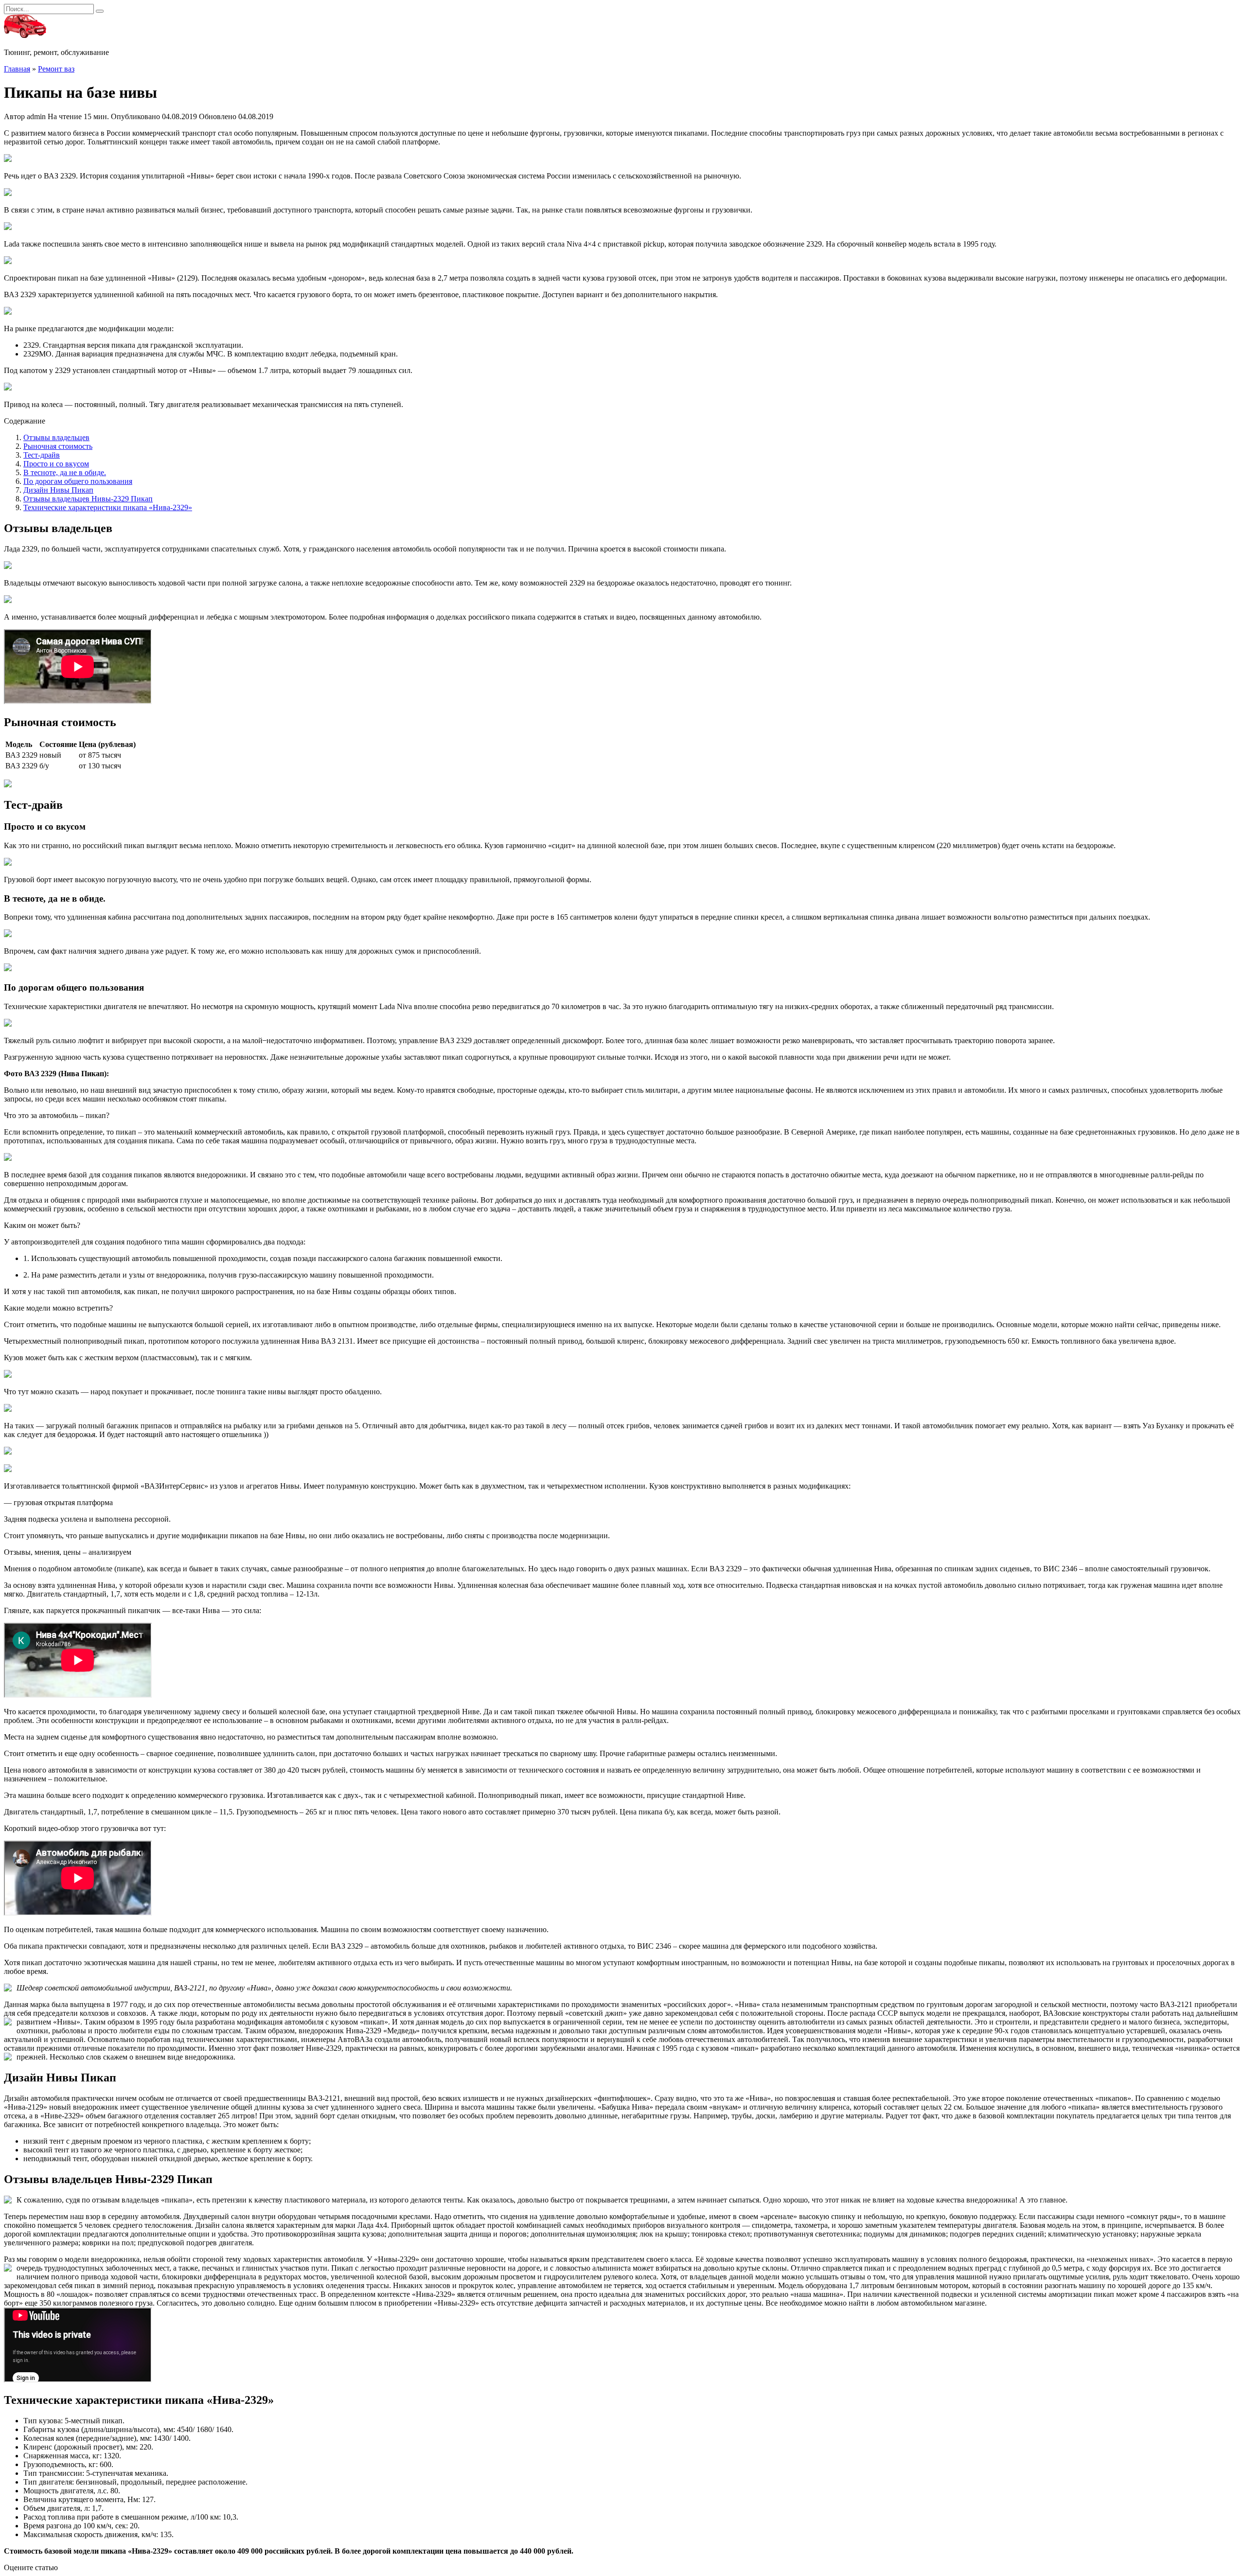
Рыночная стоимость (58, 446)
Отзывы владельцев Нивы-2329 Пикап (88, 499)
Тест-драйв (42, 455)
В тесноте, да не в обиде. (65, 472)
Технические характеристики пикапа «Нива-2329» (108, 507)
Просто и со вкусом (56, 464)
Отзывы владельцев (56, 437)
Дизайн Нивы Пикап (58, 490)
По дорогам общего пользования (78, 481)
